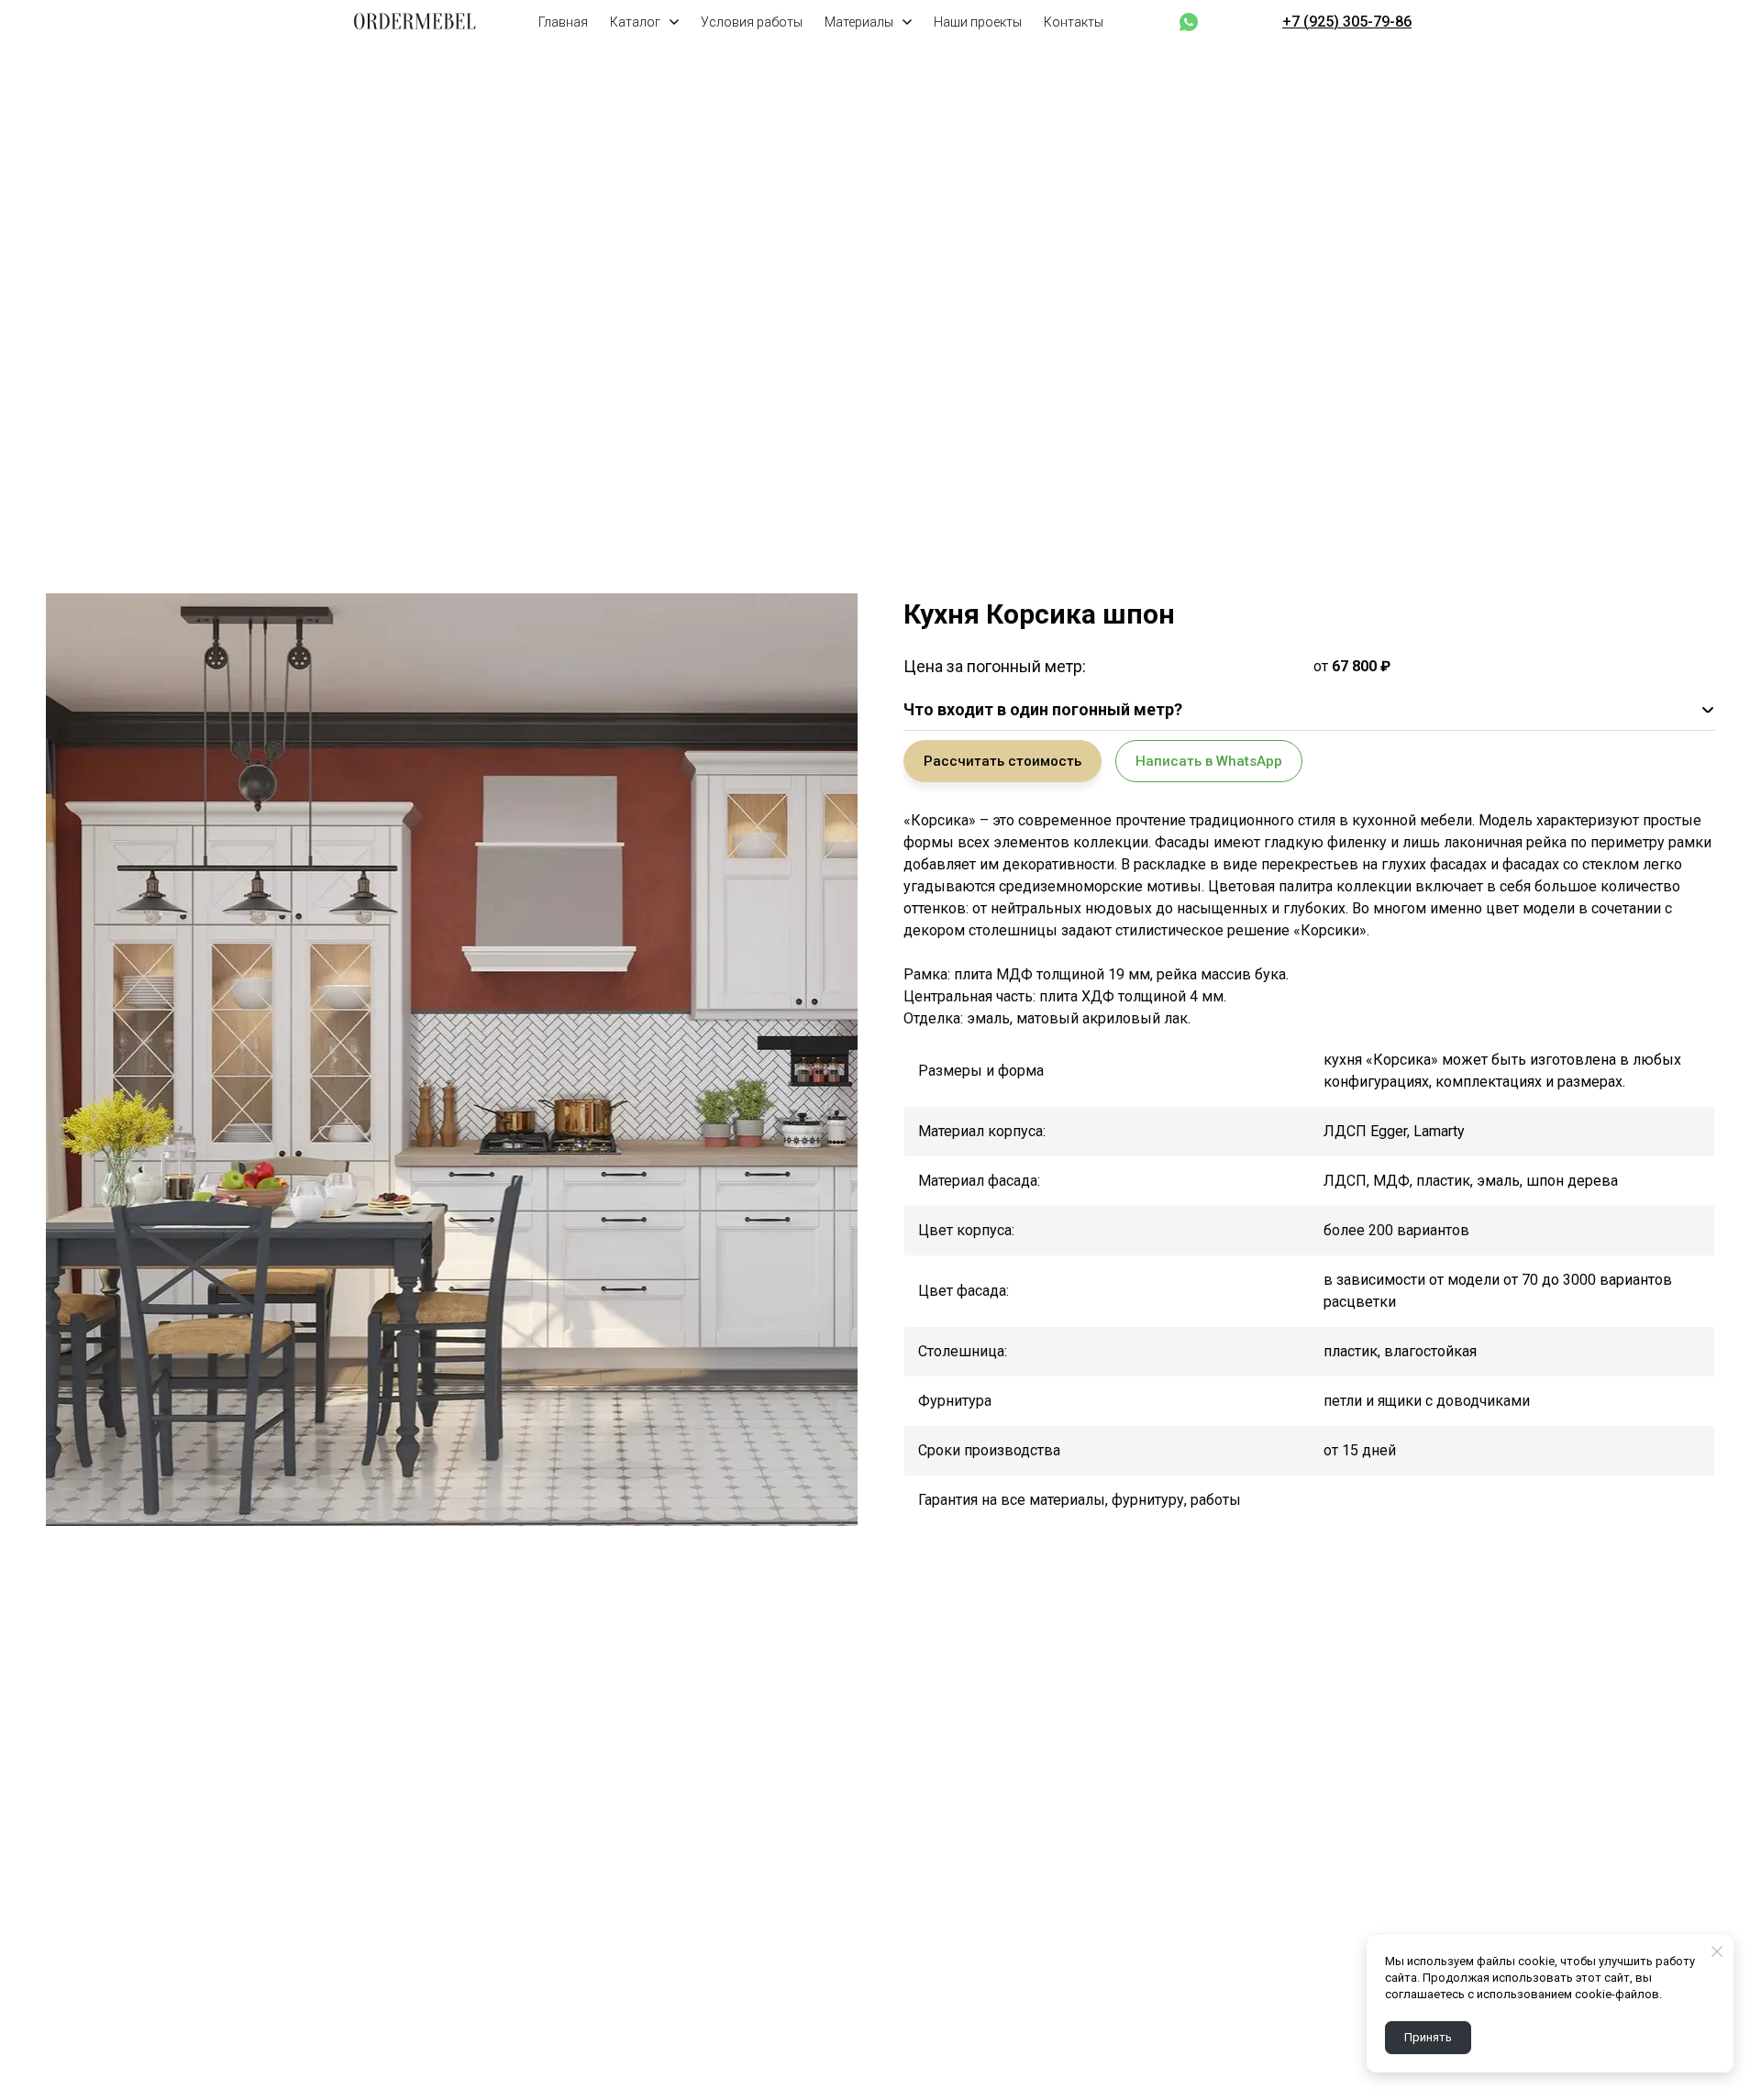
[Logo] (415, 22)
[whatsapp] (1189, 22)
